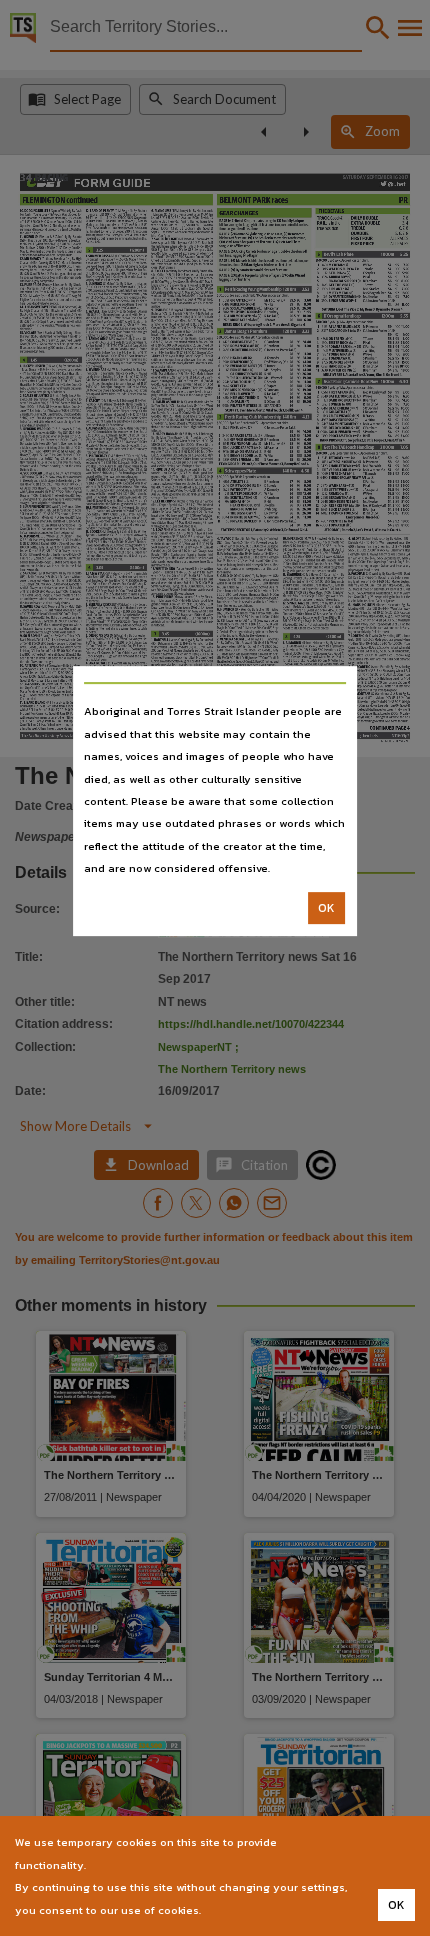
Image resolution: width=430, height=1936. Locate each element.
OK (326, 908)
